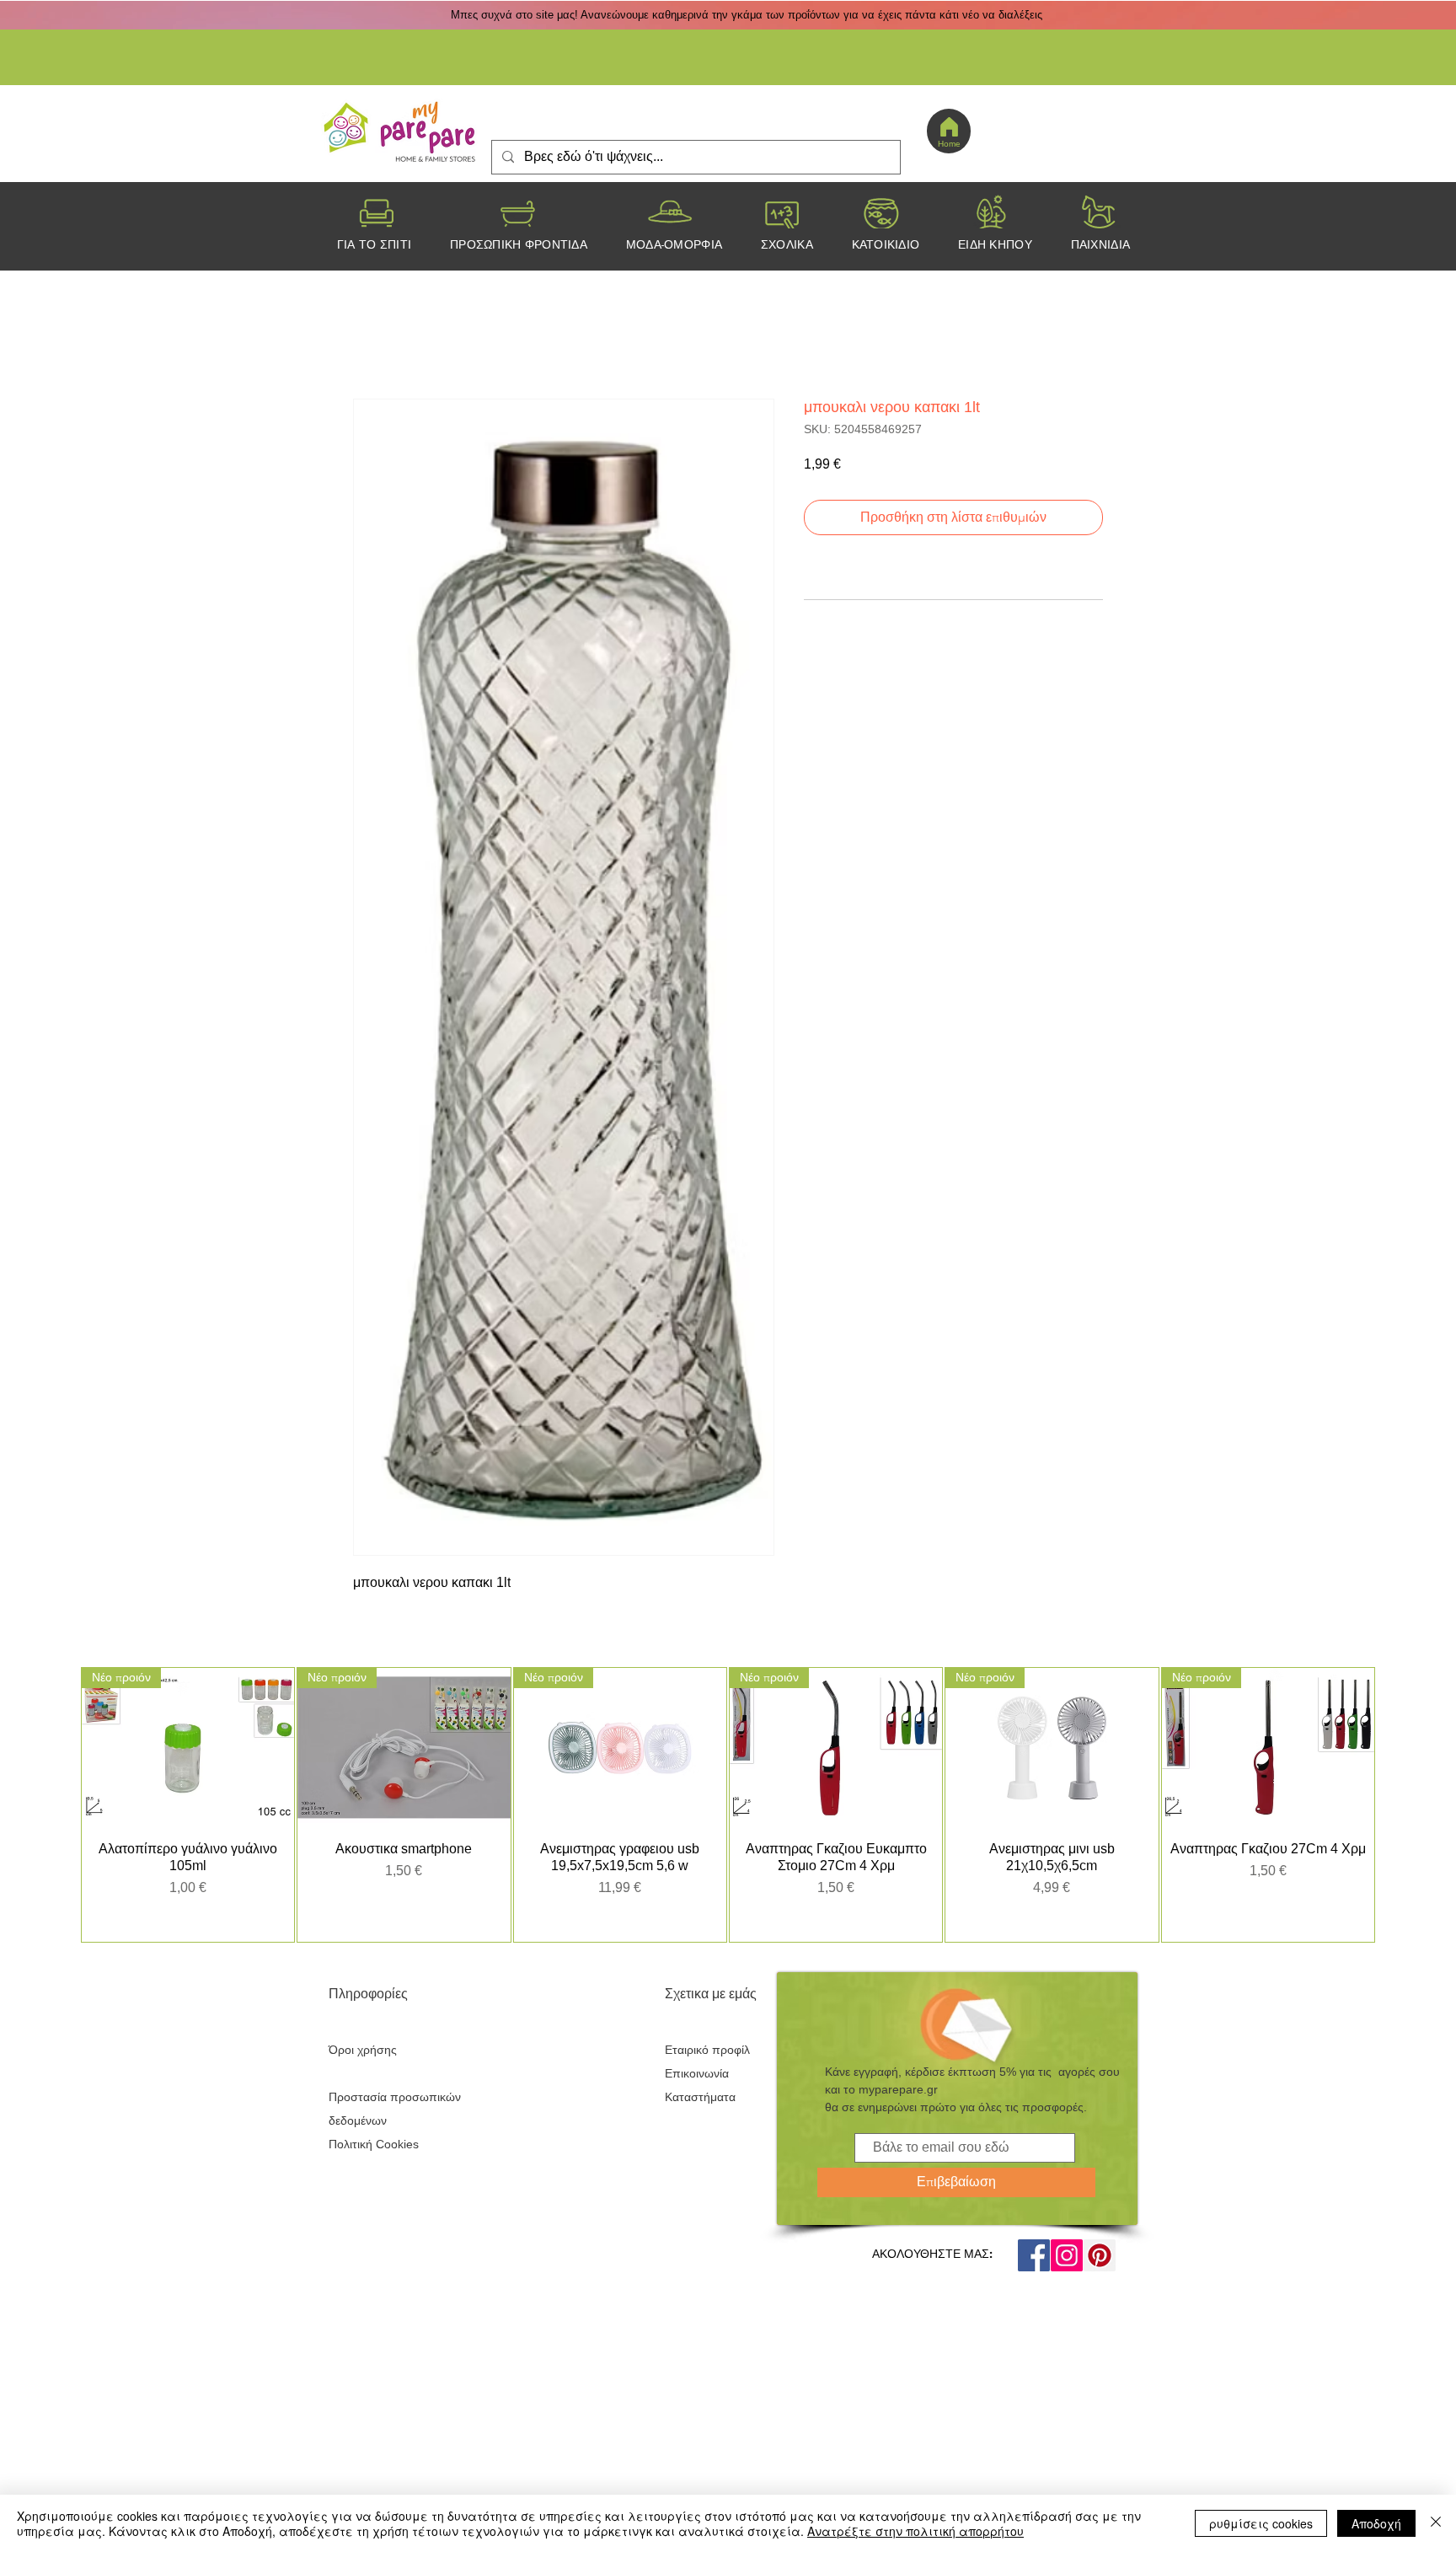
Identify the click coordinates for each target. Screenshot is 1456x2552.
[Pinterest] (1100, 2272)
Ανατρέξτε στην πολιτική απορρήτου (915, 2531)
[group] (728, 1813)
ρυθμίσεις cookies (1261, 2523)
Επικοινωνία (697, 2090)
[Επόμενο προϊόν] (1400, 1814)
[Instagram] (1067, 2272)
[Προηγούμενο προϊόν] (56, 1814)
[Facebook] (1034, 2272)
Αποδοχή (1376, 2523)
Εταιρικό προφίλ (707, 2067)
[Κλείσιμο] (1436, 2523)
